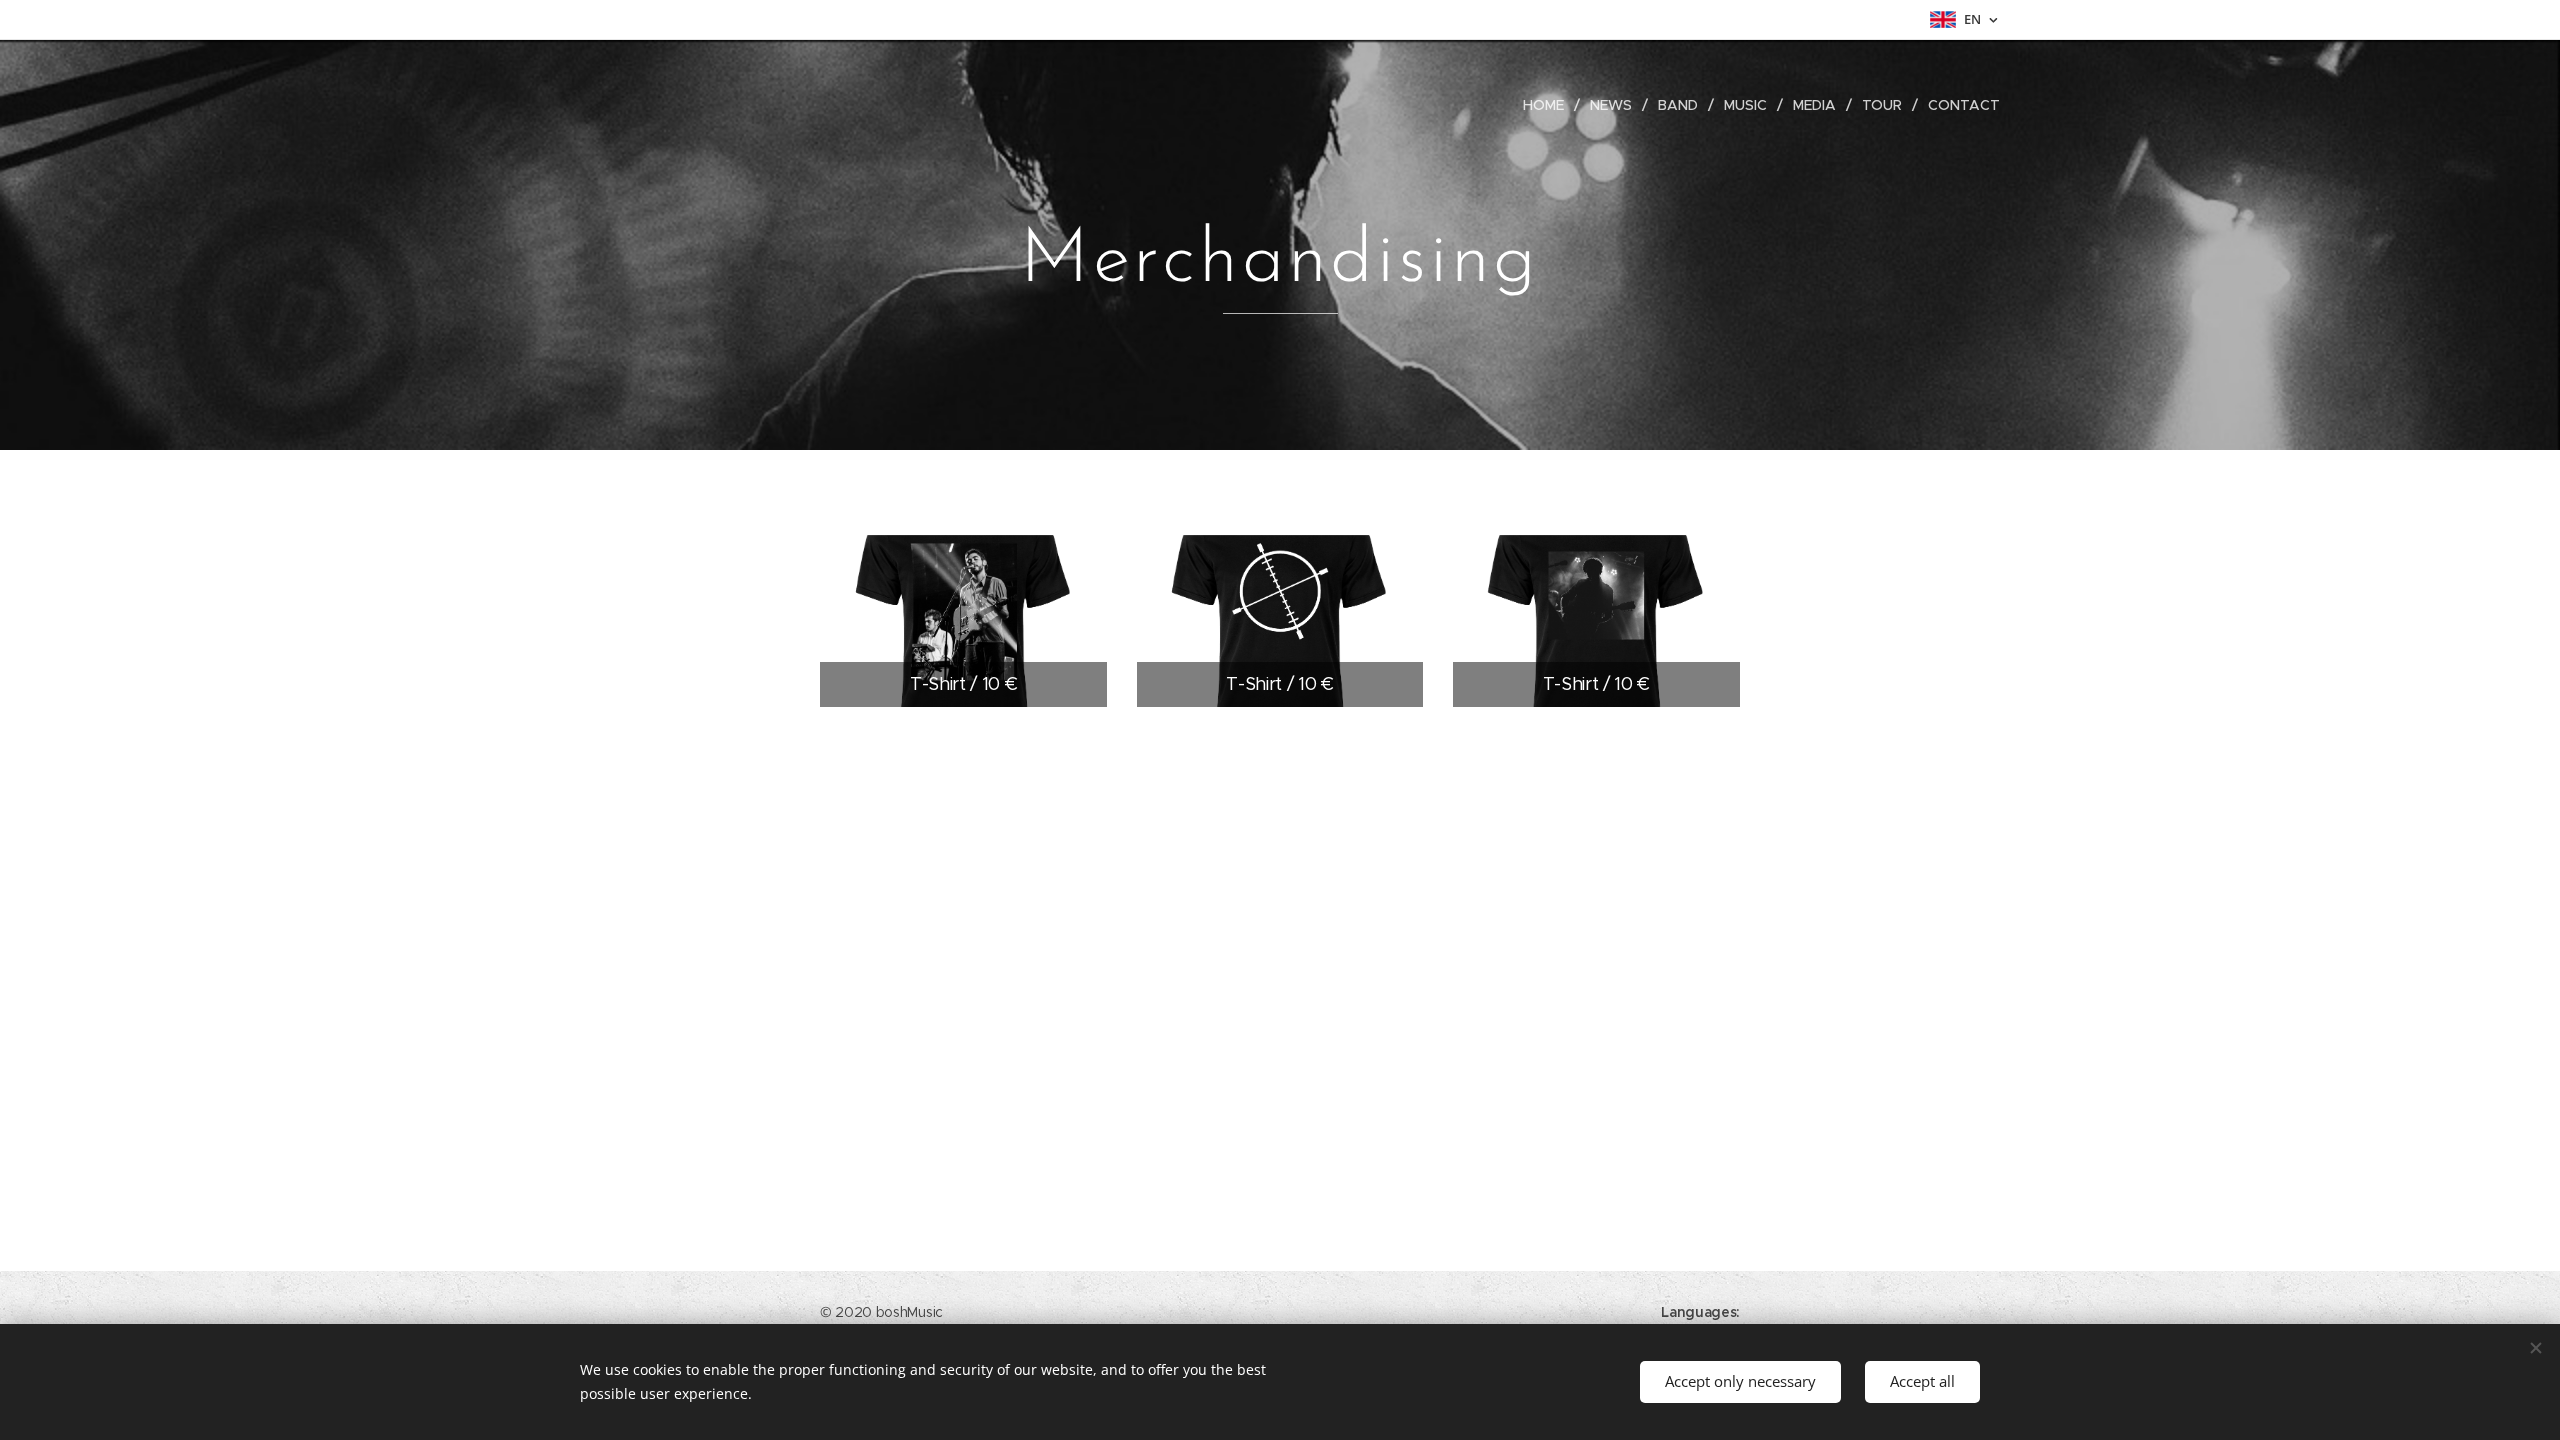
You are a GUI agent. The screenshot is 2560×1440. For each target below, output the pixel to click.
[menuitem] (1549, 105)
